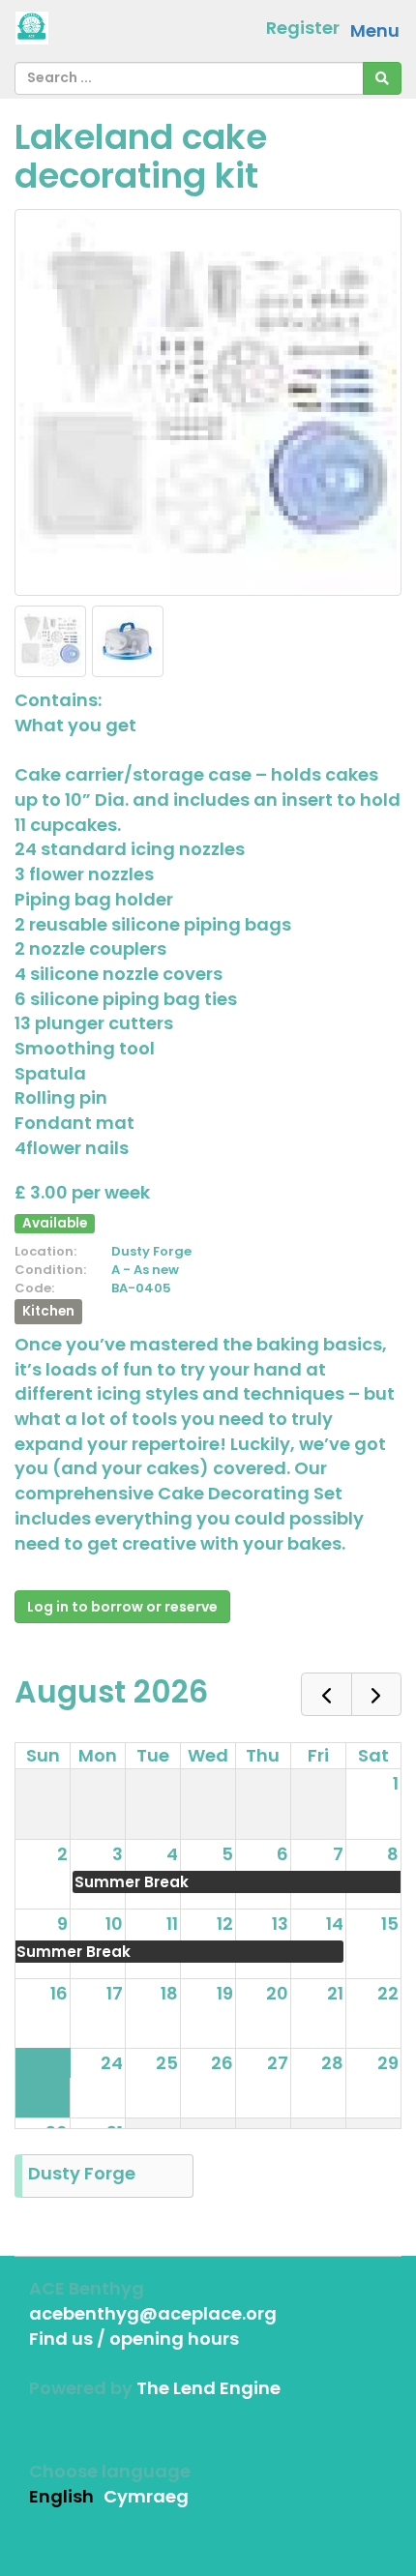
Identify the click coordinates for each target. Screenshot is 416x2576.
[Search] (382, 78)
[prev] (326, 1694)
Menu (375, 30)
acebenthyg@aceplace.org (153, 2313)
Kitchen (48, 1311)
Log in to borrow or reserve (122, 1607)
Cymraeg (146, 2496)
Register (303, 28)
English (61, 2496)
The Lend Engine (208, 2388)
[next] (376, 1694)
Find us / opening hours (134, 2339)
